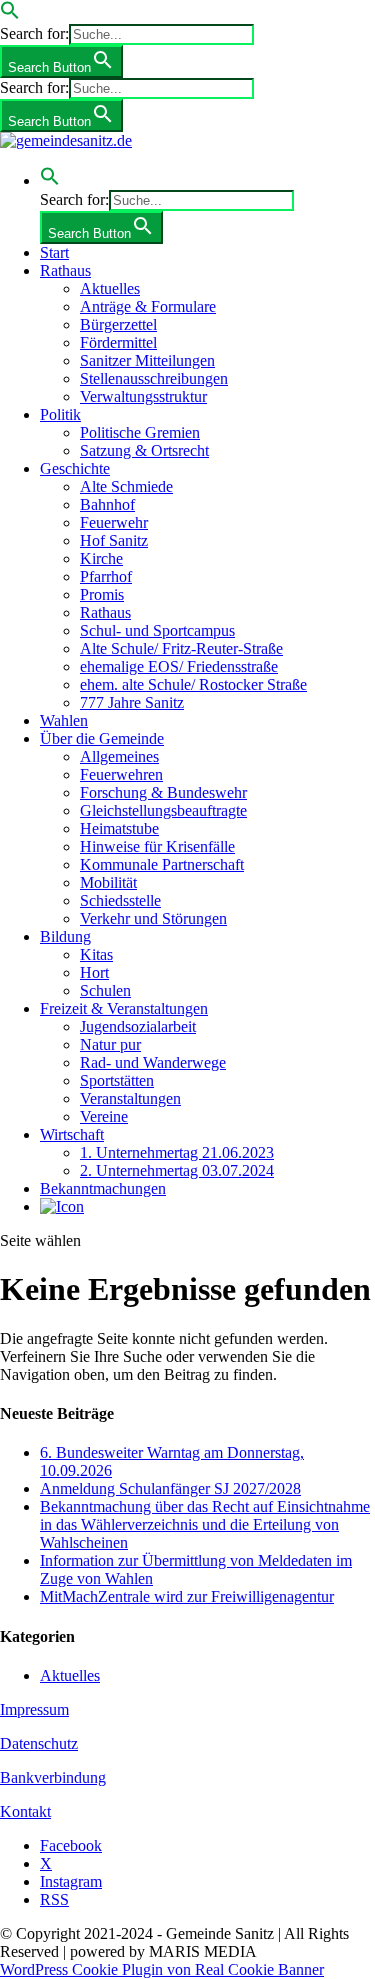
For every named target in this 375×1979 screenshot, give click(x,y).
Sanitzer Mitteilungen (147, 360)
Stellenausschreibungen (154, 378)
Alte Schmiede (126, 486)
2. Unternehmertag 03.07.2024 (177, 1170)
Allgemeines (119, 756)
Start (54, 252)
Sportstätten (117, 1080)
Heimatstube (119, 828)
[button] (10, 14)
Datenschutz (39, 1743)
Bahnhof (107, 504)
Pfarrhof (106, 576)
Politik (60, 414)
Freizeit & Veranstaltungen (124, 1008)
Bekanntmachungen (103, 1188)
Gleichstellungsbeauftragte (163, 810)
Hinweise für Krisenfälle (157, 846)
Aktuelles (110, 288)
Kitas (96, 954)
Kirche (101, 558)
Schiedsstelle (120, 900)
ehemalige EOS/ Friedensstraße (179, 666)
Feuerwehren (121, 774)
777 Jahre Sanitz (132, 702)
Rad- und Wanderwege (153, 1062)
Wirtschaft (72, 1134)
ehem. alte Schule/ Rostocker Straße (193, 684)
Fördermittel (118, 342)
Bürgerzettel (118, 324)
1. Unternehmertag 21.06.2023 (177, 1152)
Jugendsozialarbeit (138, 1026)
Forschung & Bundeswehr (163, 792)
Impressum (34, 1709)
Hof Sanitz (114, 540)
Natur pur (110, 1044)
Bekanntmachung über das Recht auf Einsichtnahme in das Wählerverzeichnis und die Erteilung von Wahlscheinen (205, 1524)
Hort (94, 972)
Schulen (105, 990)
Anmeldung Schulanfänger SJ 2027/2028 (170, 1488)
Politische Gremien (140, 432)
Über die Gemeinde (102, 738)
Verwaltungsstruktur (143, 396)
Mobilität (108, 882)
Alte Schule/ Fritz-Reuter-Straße (181, 648)
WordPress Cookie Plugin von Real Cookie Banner (162, 1969)
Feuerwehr (114, 522)
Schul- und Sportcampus (157, 630)
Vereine (104, 1116)
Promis (102, 594)
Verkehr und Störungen (153, 918)
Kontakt (25, 1811)
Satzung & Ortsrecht (144, 450)
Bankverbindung (53, 1777)
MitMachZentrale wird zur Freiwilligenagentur (187, 1596)
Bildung (65, 936)
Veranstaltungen (130, 1098)
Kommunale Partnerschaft (162, 864)
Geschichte (75, 468)
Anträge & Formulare (148, 306)
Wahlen (64, 720)
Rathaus (65, 270)
